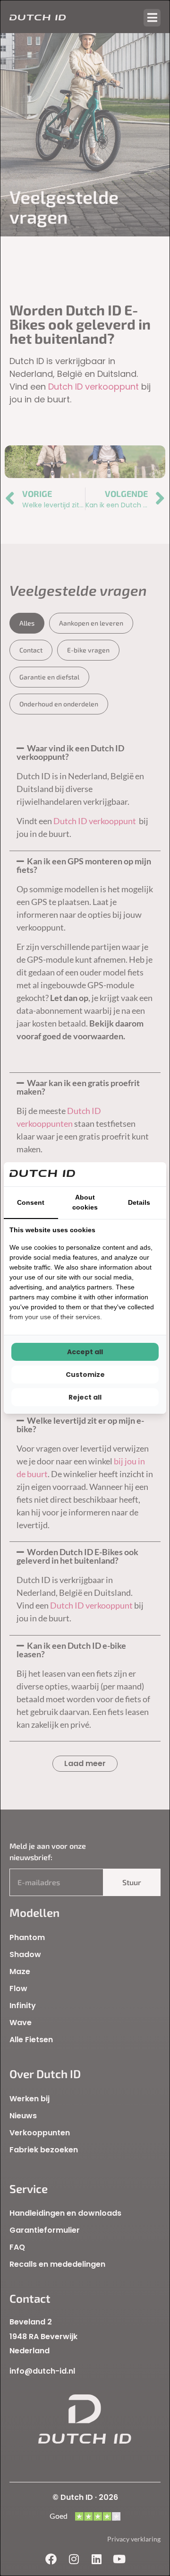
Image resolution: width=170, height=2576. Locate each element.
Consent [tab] (31, 1202)
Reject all (85, 1397)
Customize (85, 1375)
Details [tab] (139, 1202)
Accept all (85, 1352)
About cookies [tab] (85, 1202)
